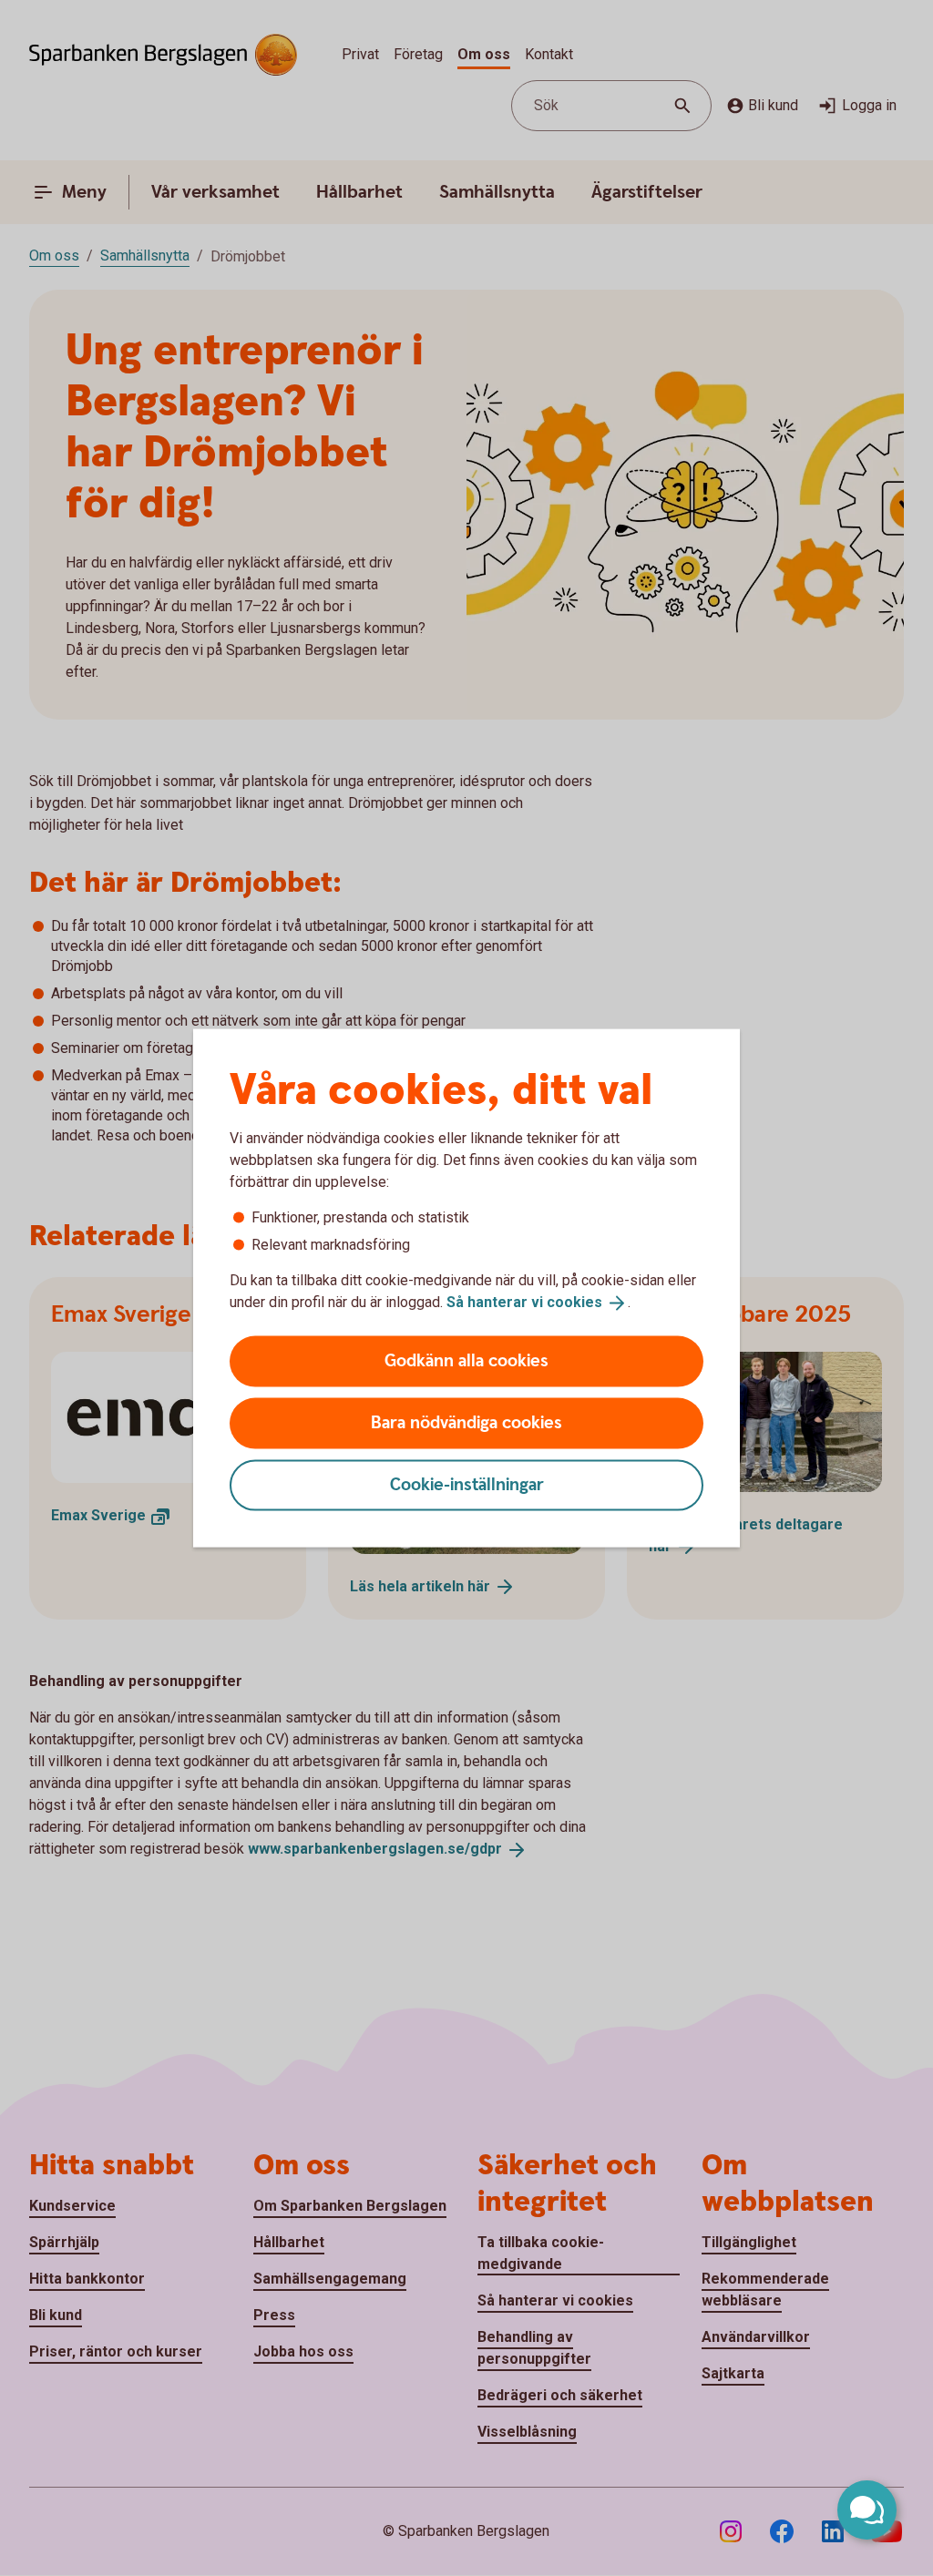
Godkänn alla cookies (466, 1360)
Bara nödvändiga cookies (466, 1422)
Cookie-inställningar (467, 1484)
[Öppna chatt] (867, 2510)
